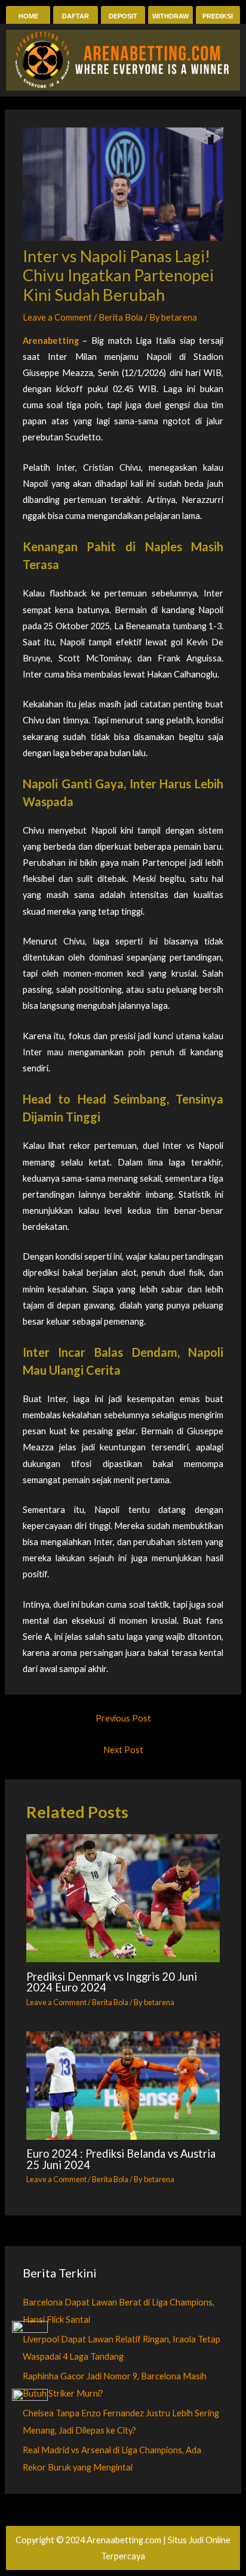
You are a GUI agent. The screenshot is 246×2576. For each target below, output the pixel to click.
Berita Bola (121, 317)
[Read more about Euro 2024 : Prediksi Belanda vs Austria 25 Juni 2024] (123, 2086)
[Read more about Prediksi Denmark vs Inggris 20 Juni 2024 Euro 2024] (123, 1898)
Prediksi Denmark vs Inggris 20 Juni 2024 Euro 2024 (112, 1982)
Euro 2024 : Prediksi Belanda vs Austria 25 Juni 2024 (121, 2159)
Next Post (123, 1750)
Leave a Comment (57, 317)
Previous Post (123, 1718)
